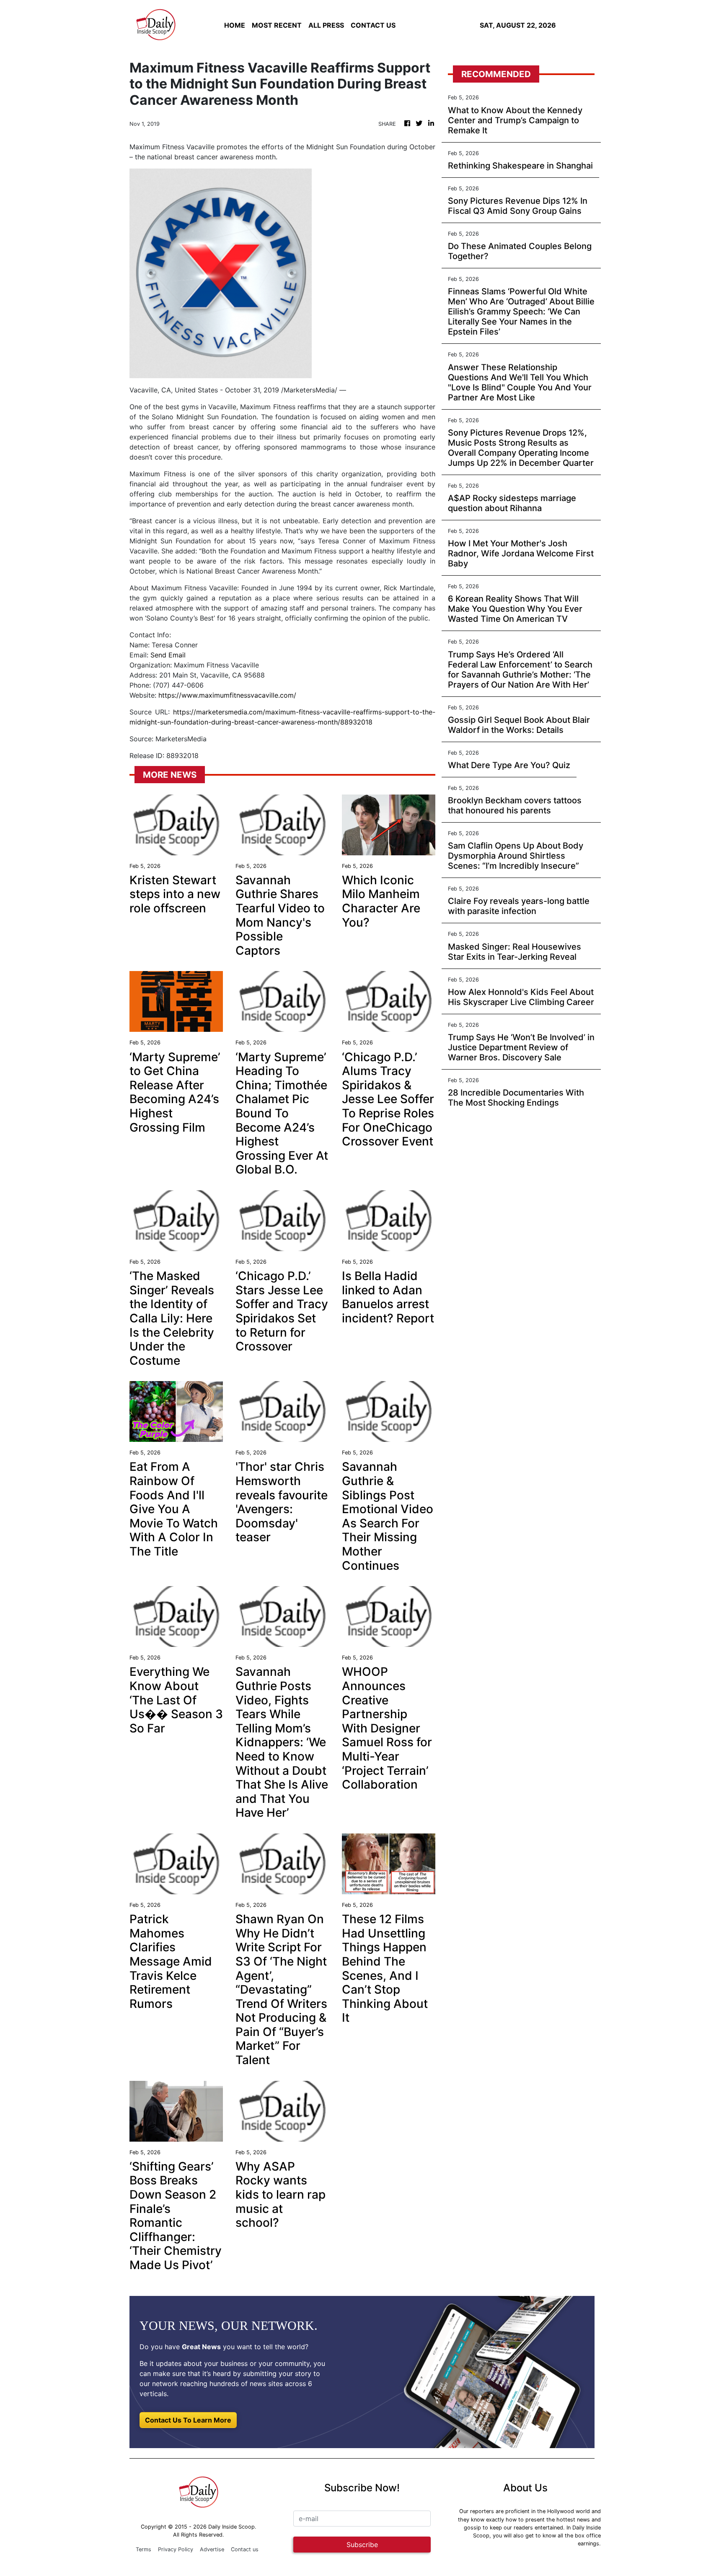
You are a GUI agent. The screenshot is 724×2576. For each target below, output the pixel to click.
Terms (144, 2549)
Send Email (168, 655)
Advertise (212, 2549)
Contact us (245, 2549)
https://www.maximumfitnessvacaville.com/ (227, 695)
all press (326, 25)
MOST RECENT (277, 25)
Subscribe (362, 2545)
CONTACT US (373, 25)
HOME (235, 25)
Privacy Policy (176, 2549)
